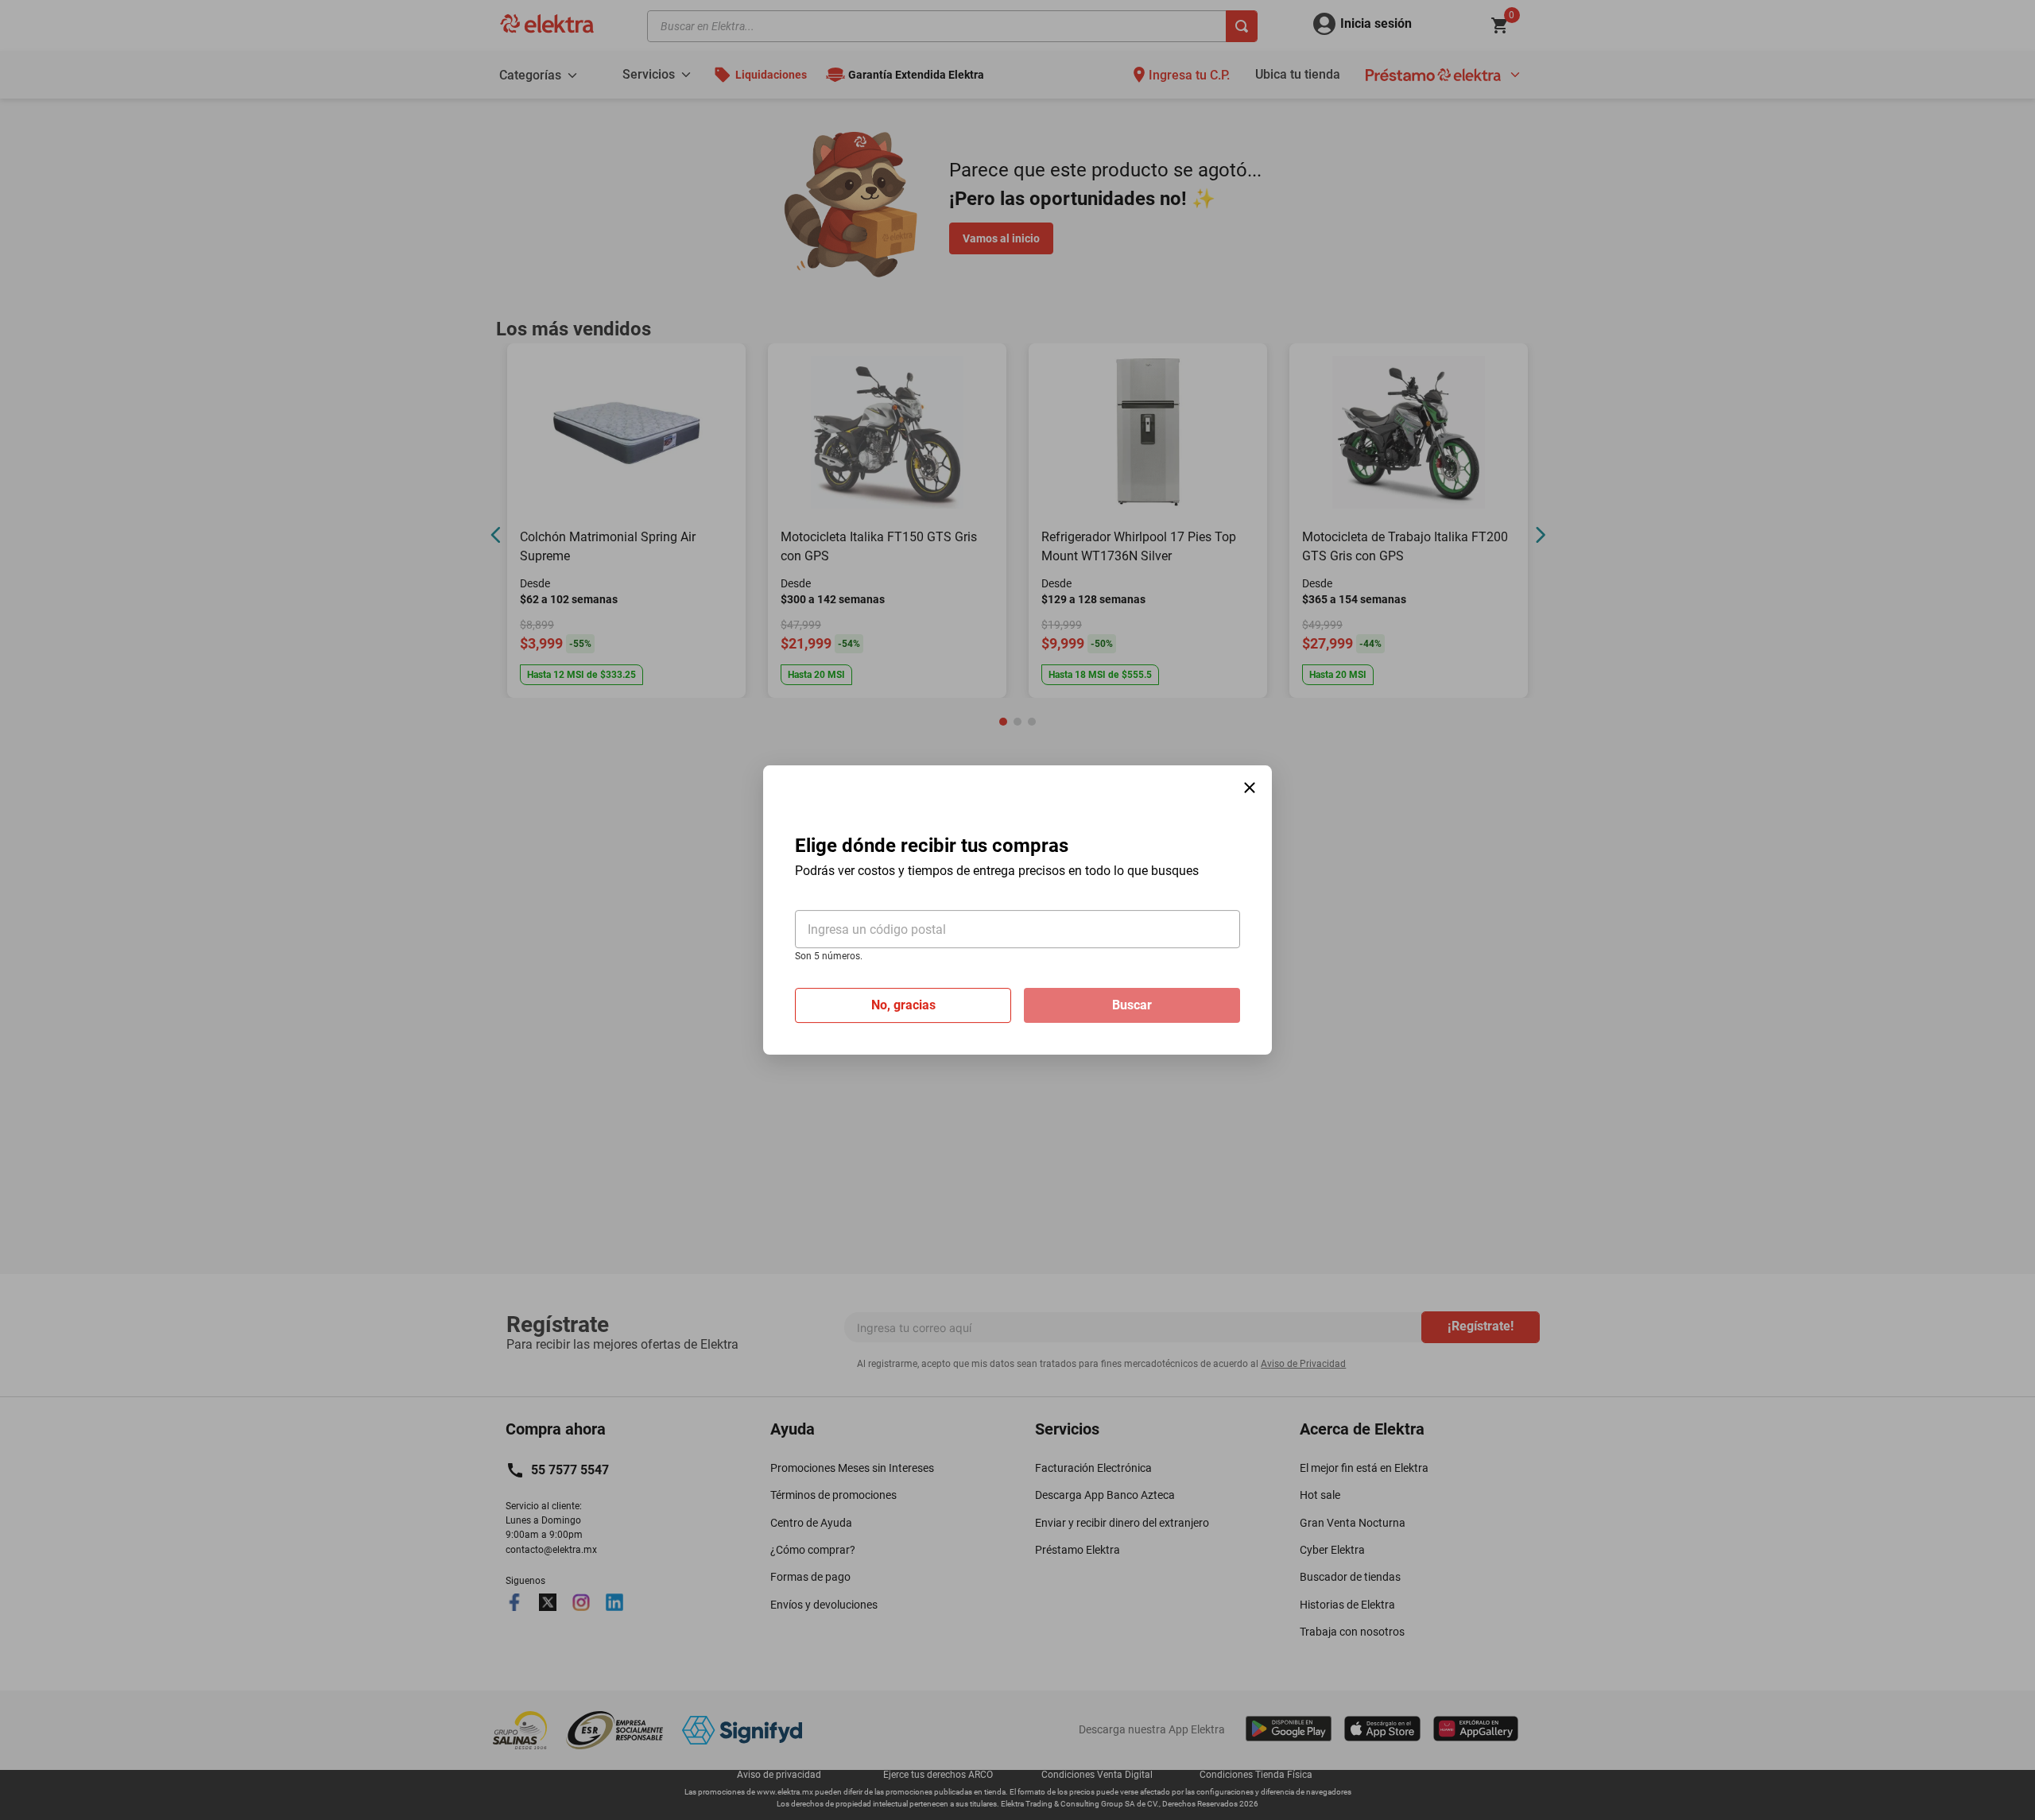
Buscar (1132, 1005)
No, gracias (903, 1005)
